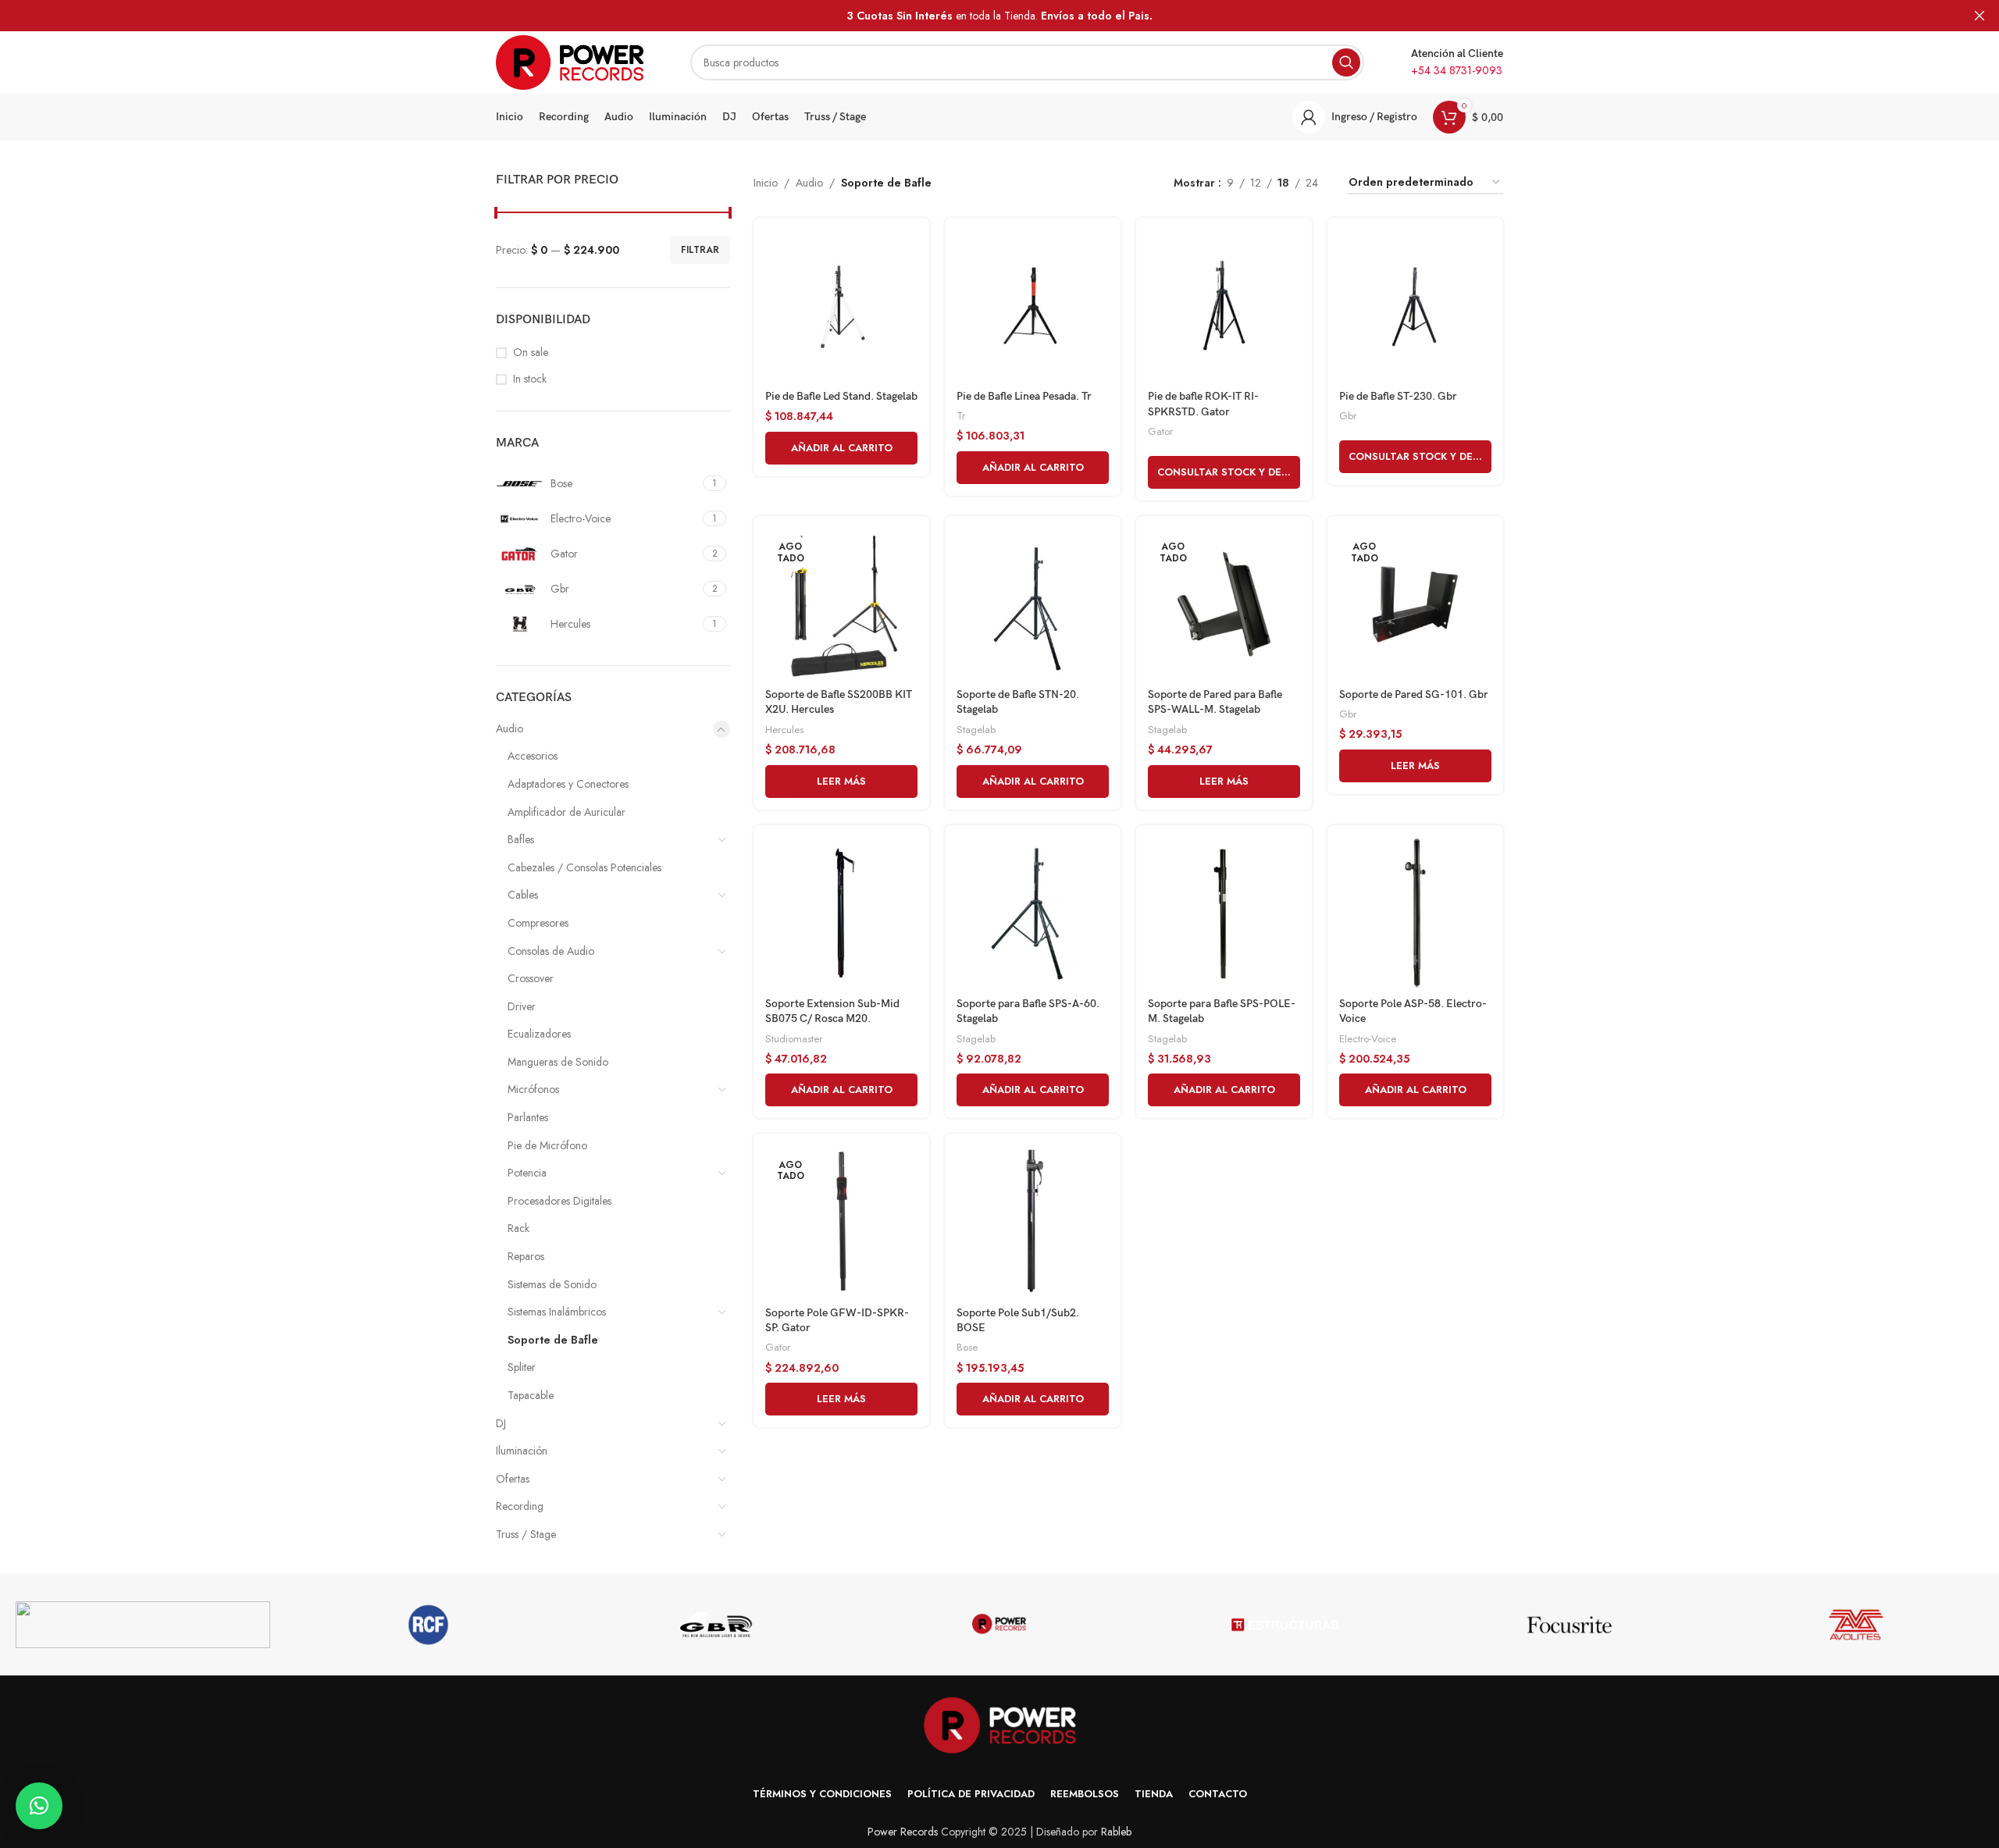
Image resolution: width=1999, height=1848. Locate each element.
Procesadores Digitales (559, 1201)
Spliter (522, 1367)
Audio (510, 728)
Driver (522, 1006)
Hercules (784, 730)
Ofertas (513, 1479)
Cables (523, 895)
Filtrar (700, 250)
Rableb (1116, 1832)
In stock (530, 379)
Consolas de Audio (551, 951)
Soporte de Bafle (553, 1340)
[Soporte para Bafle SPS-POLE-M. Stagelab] (1224, 913)
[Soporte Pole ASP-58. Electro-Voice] (1415, 913)
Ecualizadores (539, 1034)
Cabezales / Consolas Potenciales (584, 867)
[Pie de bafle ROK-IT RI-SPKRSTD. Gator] (1224, 306)
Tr (961, 416)
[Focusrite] (1570, 1625)
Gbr (1348, 416)
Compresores (538, 923)
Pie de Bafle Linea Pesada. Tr (1024, 396)
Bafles (521, 839)
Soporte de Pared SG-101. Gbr (1414, 694)
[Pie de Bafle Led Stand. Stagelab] (841, 306)
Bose (967, 1347)
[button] (841, 448)
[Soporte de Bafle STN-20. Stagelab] (1033, 604)
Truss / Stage (526, 1534)
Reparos (526, 1256)
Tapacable (531, 1395)
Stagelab (976, 730)
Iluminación (522, 1451)
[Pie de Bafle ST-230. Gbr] (1415, 306)
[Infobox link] (1457, 62)
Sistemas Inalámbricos (557, 1312)
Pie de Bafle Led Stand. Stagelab (841, 396)
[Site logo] (570, 61)
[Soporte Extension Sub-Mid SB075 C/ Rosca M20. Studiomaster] (841, 913)
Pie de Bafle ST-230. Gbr (1398, 396)
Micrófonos (533, 1089)
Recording (520, 1506)
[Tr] (1285, 1625)
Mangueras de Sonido (558, 1062)
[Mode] (143, 1625)
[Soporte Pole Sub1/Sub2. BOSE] (1033, 1221)
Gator (1160, 431)
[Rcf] (429, 1625)
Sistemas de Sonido (552, 1284)
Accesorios (533, 756)
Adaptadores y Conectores (568, 784)
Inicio (766, 183)
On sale (531, 353)
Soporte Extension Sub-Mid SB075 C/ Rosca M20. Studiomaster (832, 1019)
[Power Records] (999, 1625)
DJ (501, 1423)
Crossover (531, 978)
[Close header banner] (1979, 16)
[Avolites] (1856, 1625)
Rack (518, 1228)
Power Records (903, 1832)
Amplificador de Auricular (567, 812)
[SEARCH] (1346, 62)
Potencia (527, 1173)
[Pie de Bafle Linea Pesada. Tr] (1033, 306)
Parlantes (528, 1117)
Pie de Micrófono (547, 1145)
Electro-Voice (1368, 1039)
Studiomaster (794, 1039)
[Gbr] (714, 1625)
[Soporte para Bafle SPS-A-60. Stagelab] (1033, 913)
